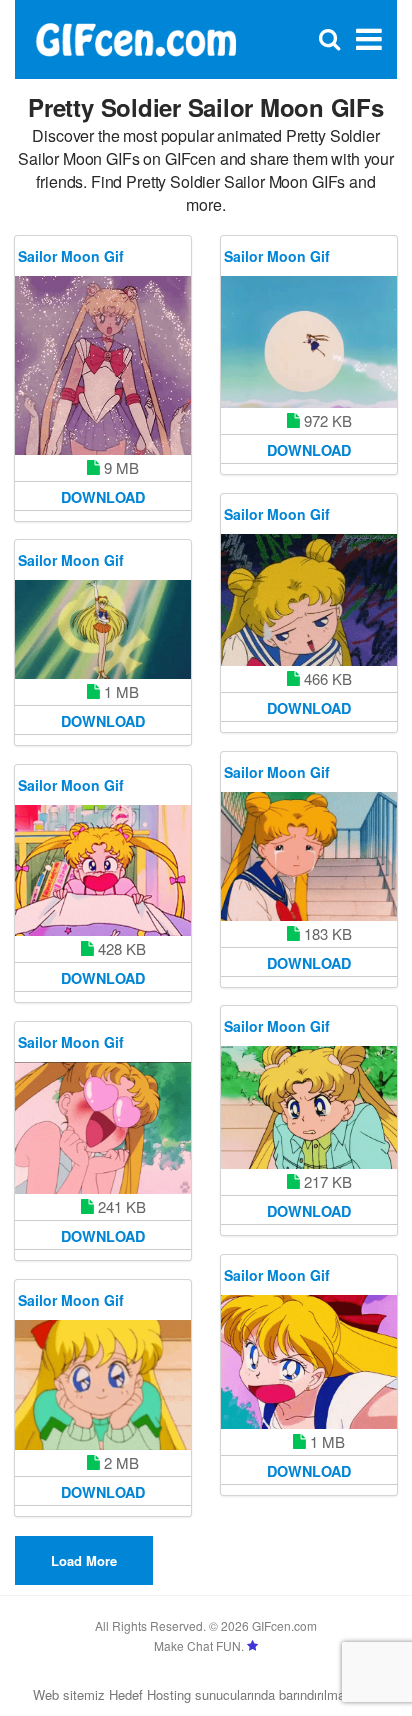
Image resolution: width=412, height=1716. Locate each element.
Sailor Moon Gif (71, 256)
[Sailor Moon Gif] (103, 365)
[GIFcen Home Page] (135, 37)
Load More (84, 1560)
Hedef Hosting (150, 1694)
